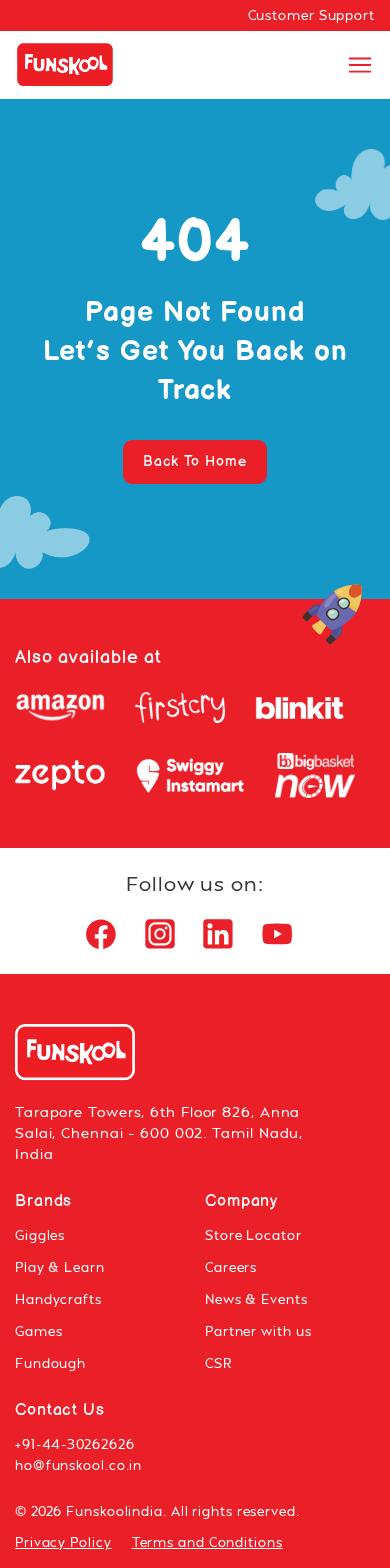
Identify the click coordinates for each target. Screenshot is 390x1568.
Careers (231, 1267)
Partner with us (258, 1331)
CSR (218, 1363)
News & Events (256, 1299)
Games (39, 1331)
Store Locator (253, 1235)
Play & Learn (60, 1267)
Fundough (50, 1363)
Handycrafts (58, 1299)
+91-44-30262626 (75, 1444)
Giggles (40, 1235)
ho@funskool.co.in (78, 1465)
